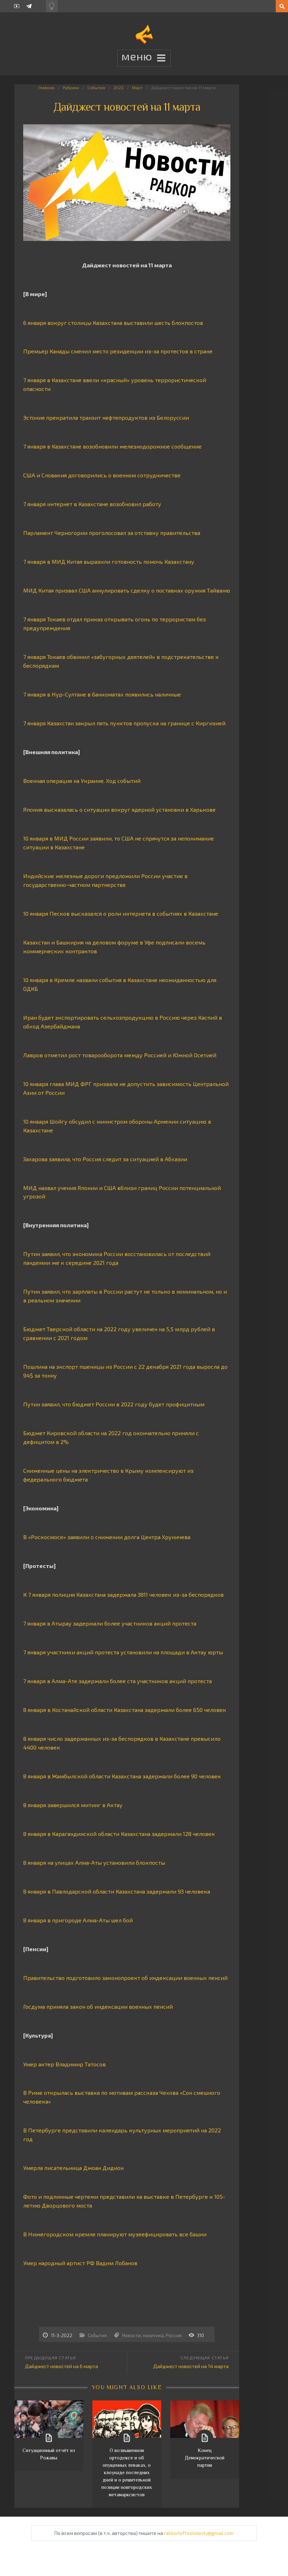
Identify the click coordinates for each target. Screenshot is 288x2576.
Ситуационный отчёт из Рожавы (49, 2454)
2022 (119, 87)
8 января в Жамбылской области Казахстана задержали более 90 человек (122, 1776)
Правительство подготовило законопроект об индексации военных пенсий (125, 1978)
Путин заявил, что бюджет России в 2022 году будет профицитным (114, 1404)
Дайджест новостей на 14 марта (191, 2366)
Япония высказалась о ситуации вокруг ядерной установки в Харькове (119, 809)
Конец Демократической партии (205, 2458)
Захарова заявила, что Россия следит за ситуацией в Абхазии (105, 1159)
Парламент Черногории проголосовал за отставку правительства (112, 533)
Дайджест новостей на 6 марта (61, 2366)
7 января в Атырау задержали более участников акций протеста (110, 1623)
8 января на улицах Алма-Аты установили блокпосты (94, 1862)
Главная (46, 87)
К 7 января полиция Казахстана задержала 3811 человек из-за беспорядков (123, 1594)
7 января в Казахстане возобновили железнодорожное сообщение (112, 446)
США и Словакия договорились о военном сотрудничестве (102, 475)
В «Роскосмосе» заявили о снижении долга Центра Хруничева (107, 1537)
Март (137, 87)
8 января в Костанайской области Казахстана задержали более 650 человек (125, 1710)
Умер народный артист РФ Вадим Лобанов (80, 2263)
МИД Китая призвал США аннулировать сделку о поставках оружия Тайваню (127, 590)
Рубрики (71, 87)
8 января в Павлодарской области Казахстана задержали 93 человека (117, 1891)
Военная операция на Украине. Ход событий (82, 781)
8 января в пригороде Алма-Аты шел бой (78, 1920)
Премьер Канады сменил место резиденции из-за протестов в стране (118, 351)
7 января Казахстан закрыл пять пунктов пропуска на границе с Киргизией (124, 723)
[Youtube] (17, 6)
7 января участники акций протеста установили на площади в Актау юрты (123, 1652)
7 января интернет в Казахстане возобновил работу (92, 504)
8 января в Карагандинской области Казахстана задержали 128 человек (119, 1834)
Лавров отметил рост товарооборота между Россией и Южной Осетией (120, 1055)
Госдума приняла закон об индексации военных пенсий (98, 2006)
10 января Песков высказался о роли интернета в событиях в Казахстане (121, 913)
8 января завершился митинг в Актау (73, 1805)
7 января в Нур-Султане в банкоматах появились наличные (102, 694)
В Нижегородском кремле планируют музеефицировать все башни (115, 2234)
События (96, 87)
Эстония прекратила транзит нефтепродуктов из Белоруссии (106, 417)
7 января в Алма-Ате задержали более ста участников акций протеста (117, 1681)
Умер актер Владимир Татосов (64, 2064)
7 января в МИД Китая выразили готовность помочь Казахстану (109, 561)
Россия (174, 2335)
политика (153, 2335)
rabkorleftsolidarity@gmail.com (199, 2533)
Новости (132, 2335)
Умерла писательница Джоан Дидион (73, 2168)
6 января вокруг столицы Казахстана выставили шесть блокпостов (113, 323)
